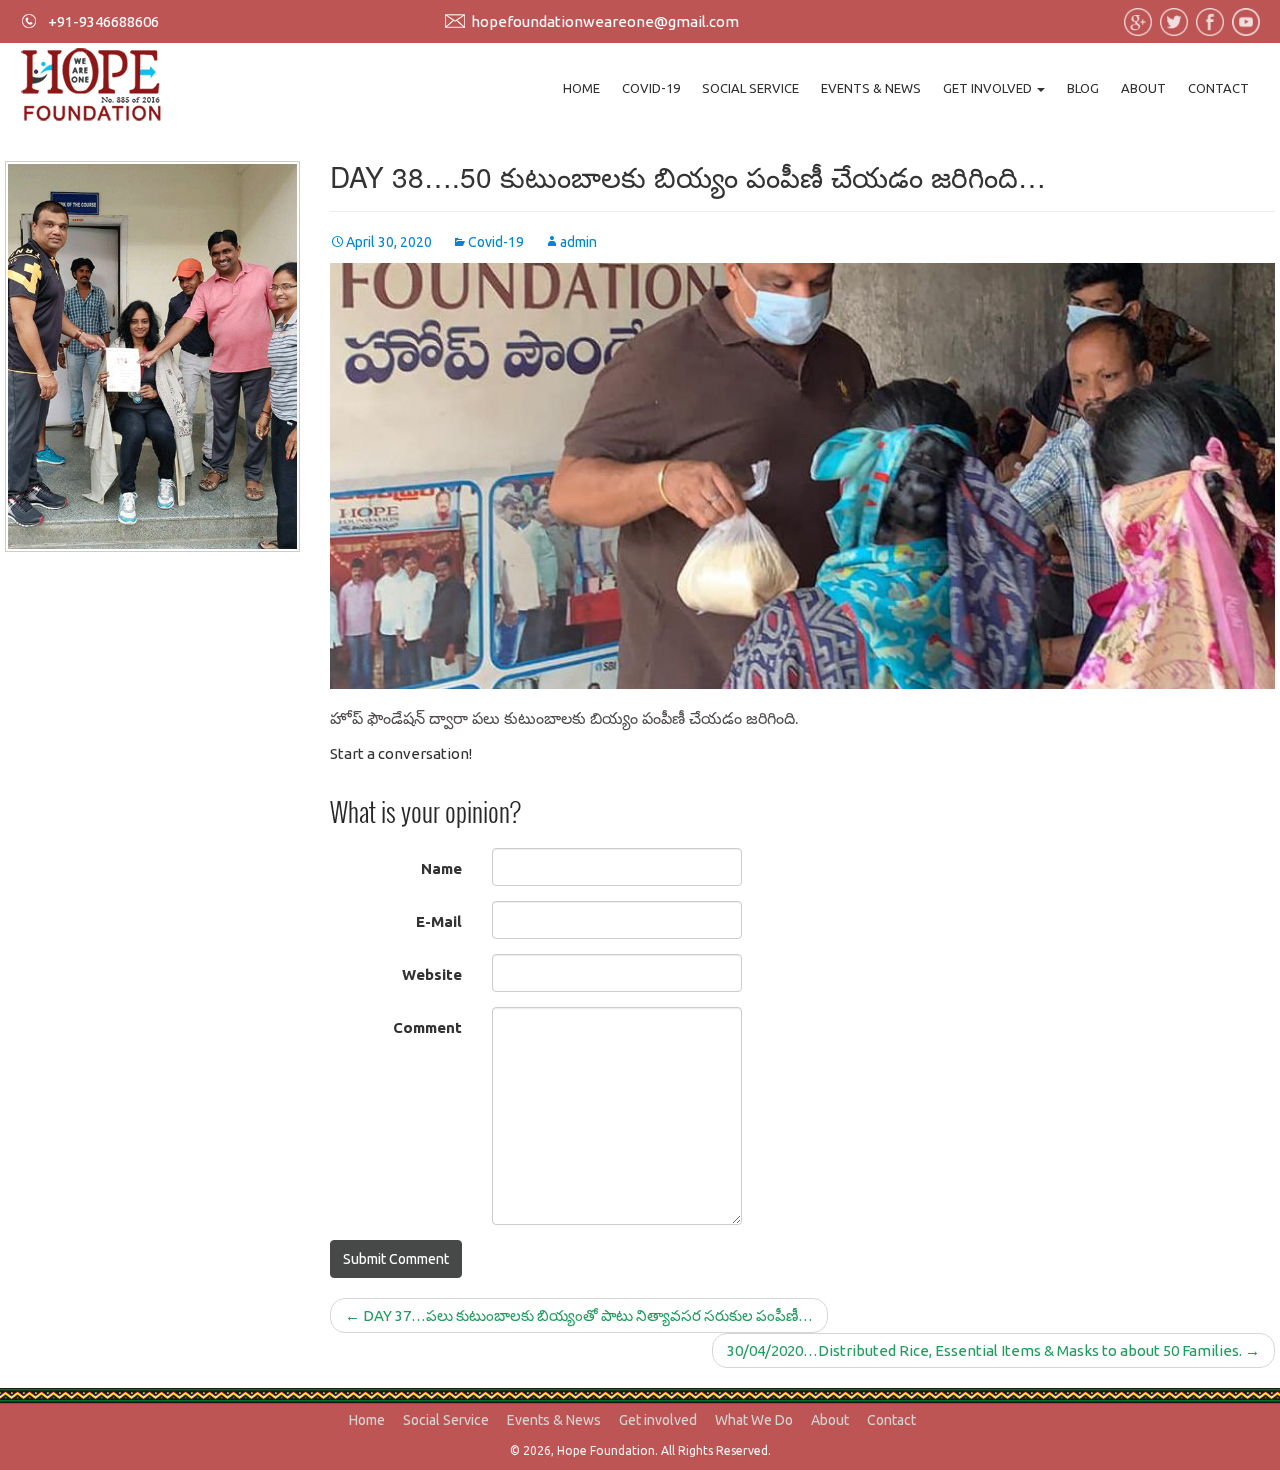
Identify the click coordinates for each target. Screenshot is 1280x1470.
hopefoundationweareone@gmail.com (605, 21)
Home (581, 88)
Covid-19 (651, 88)
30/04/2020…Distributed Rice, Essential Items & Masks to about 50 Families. (993, 1350)
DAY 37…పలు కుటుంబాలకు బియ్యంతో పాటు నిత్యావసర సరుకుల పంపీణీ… (579, 1315)
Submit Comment (396, 1259)
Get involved (989, 88)
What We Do (754, 1420)
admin (578, 242)
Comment (427, 1027)
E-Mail (439, 921)
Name (441, 868)
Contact (1218, 88)
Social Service (750, 88)
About (1143, 88)
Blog (1083, 88)
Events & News (871, 88)
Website (432, 974)
